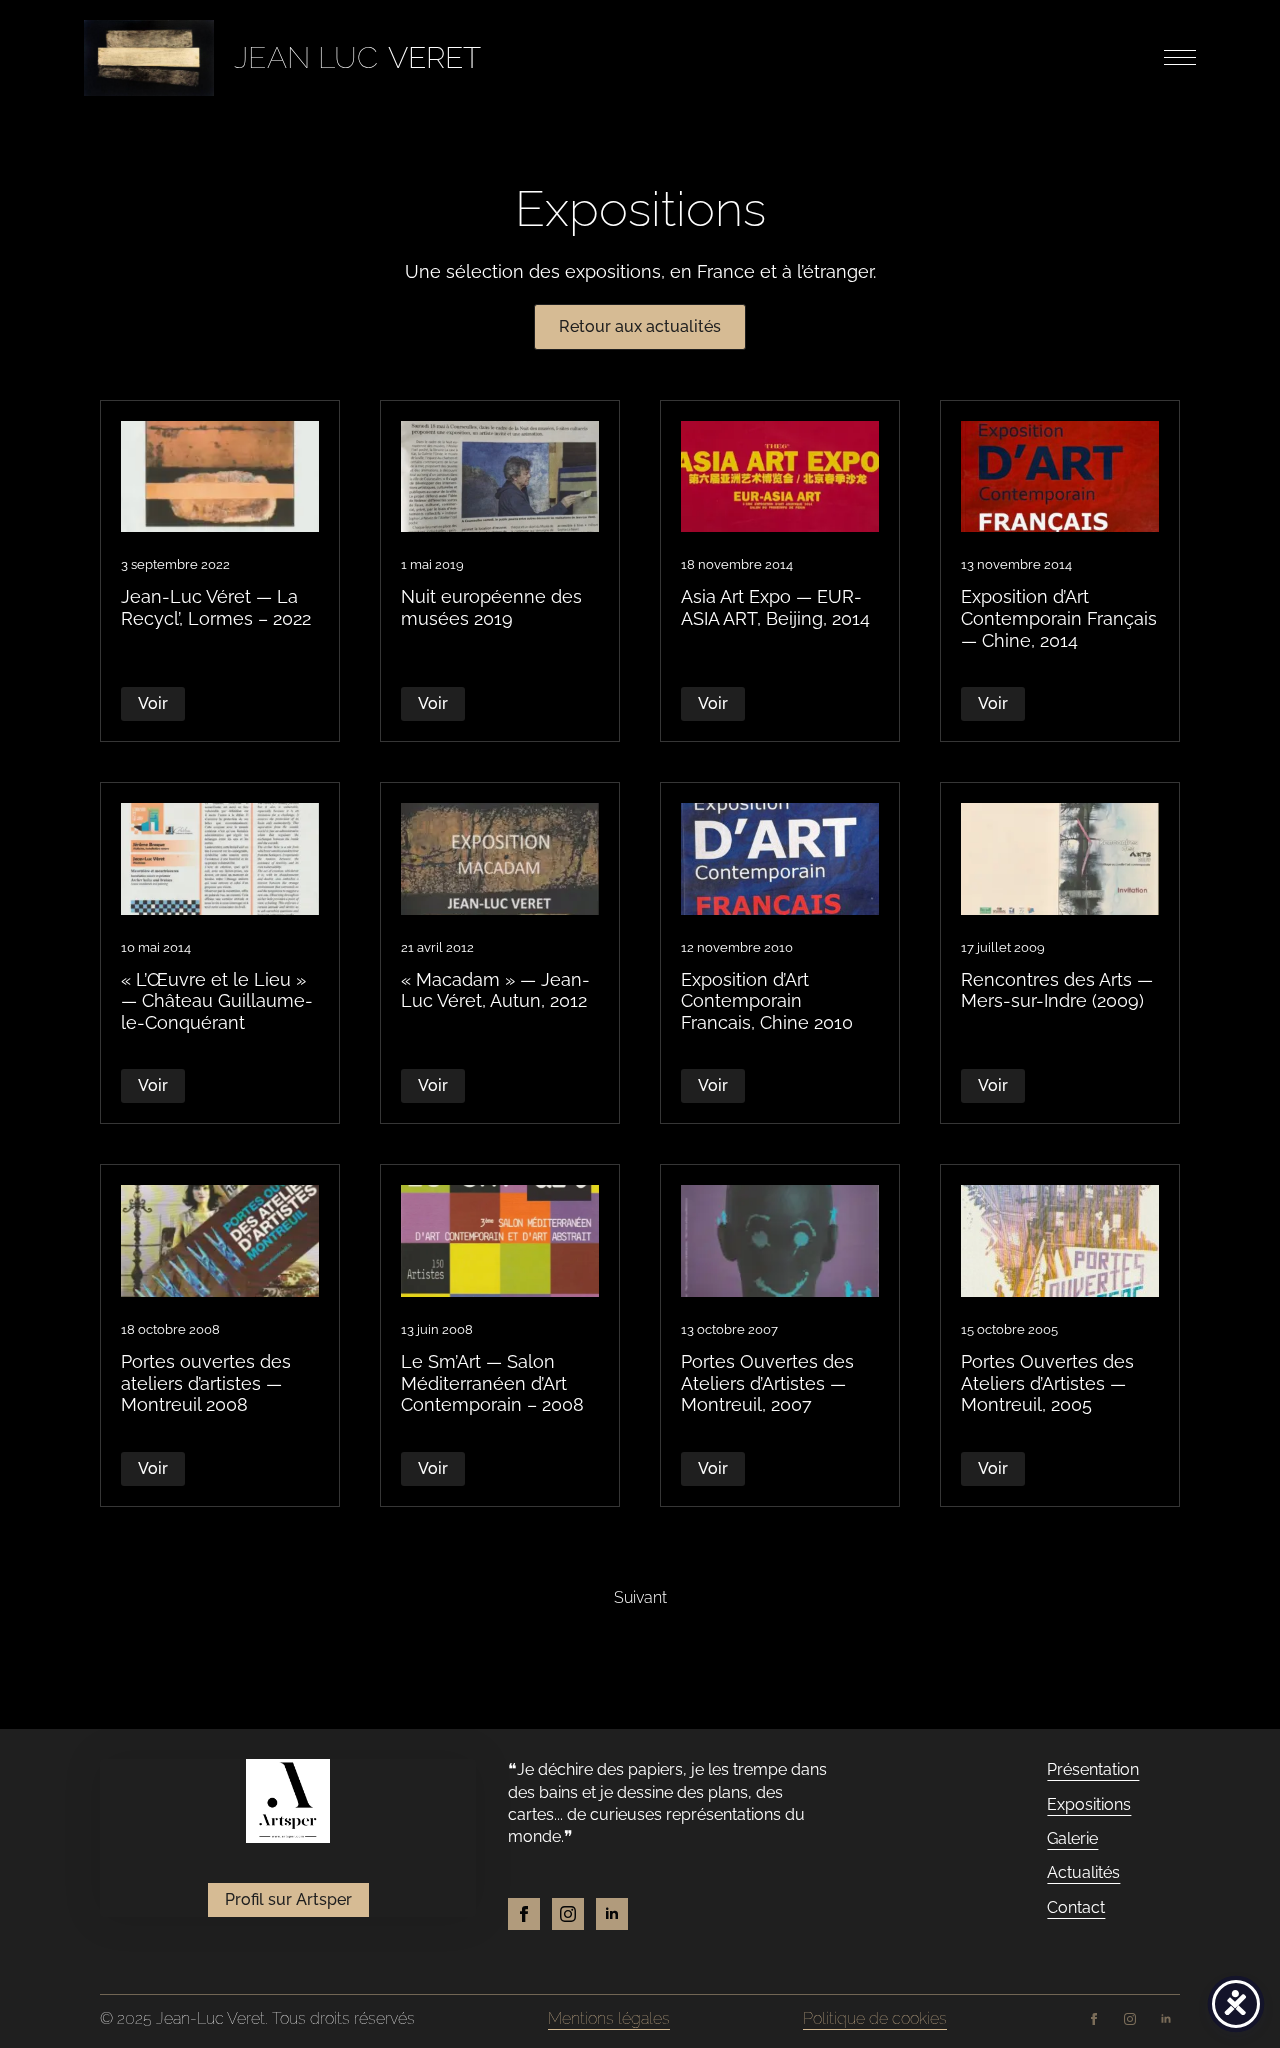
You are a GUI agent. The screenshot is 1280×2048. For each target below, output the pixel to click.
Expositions (1089, 1804)
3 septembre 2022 (175, 564)
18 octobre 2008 (170, 1329)
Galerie (1072, 1838)
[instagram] (568, 1914)
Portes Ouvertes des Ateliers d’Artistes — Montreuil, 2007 (767, 1383)
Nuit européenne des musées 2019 (491, 607)
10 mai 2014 (156, 947)
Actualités (1083, 1872)
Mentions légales (609, 2018)
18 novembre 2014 (737, 564)
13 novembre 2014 (1016, 564)
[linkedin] (612, 1914)
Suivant (640, 1597)
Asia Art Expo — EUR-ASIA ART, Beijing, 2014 (775, 607)
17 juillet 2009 (1003, 947)
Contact (1076, 1907)
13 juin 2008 (437, 1329)
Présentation (1093, 1769)
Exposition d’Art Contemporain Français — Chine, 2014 (1059, 618)
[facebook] (524, 1914)
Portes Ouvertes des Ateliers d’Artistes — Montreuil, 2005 (1047, 1383)
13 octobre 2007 (729, 1329)
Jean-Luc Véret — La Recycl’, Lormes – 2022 (216, 607)
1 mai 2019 (432, 564)
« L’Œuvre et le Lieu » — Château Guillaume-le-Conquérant (217, 1001)
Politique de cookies (875, 2018)
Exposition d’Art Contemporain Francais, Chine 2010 (767, 1001)
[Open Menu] (1180, 58)
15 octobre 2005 (1009, 1329)
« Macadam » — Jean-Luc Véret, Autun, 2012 (495, 990)
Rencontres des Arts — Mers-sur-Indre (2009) (1057, 990)
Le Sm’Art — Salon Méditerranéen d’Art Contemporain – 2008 (492, 1383)
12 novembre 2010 (737, 947)
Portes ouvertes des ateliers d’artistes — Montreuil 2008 (206, 1383)
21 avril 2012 (437, 947)
